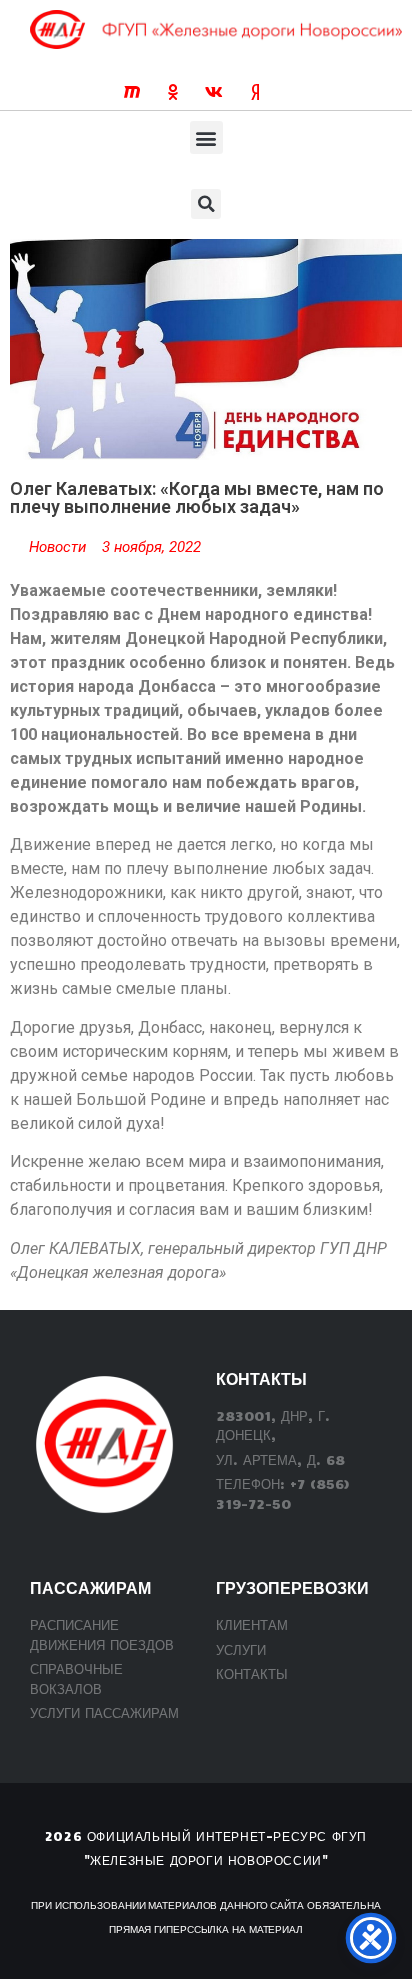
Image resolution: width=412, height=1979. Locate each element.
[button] (206, 137)
